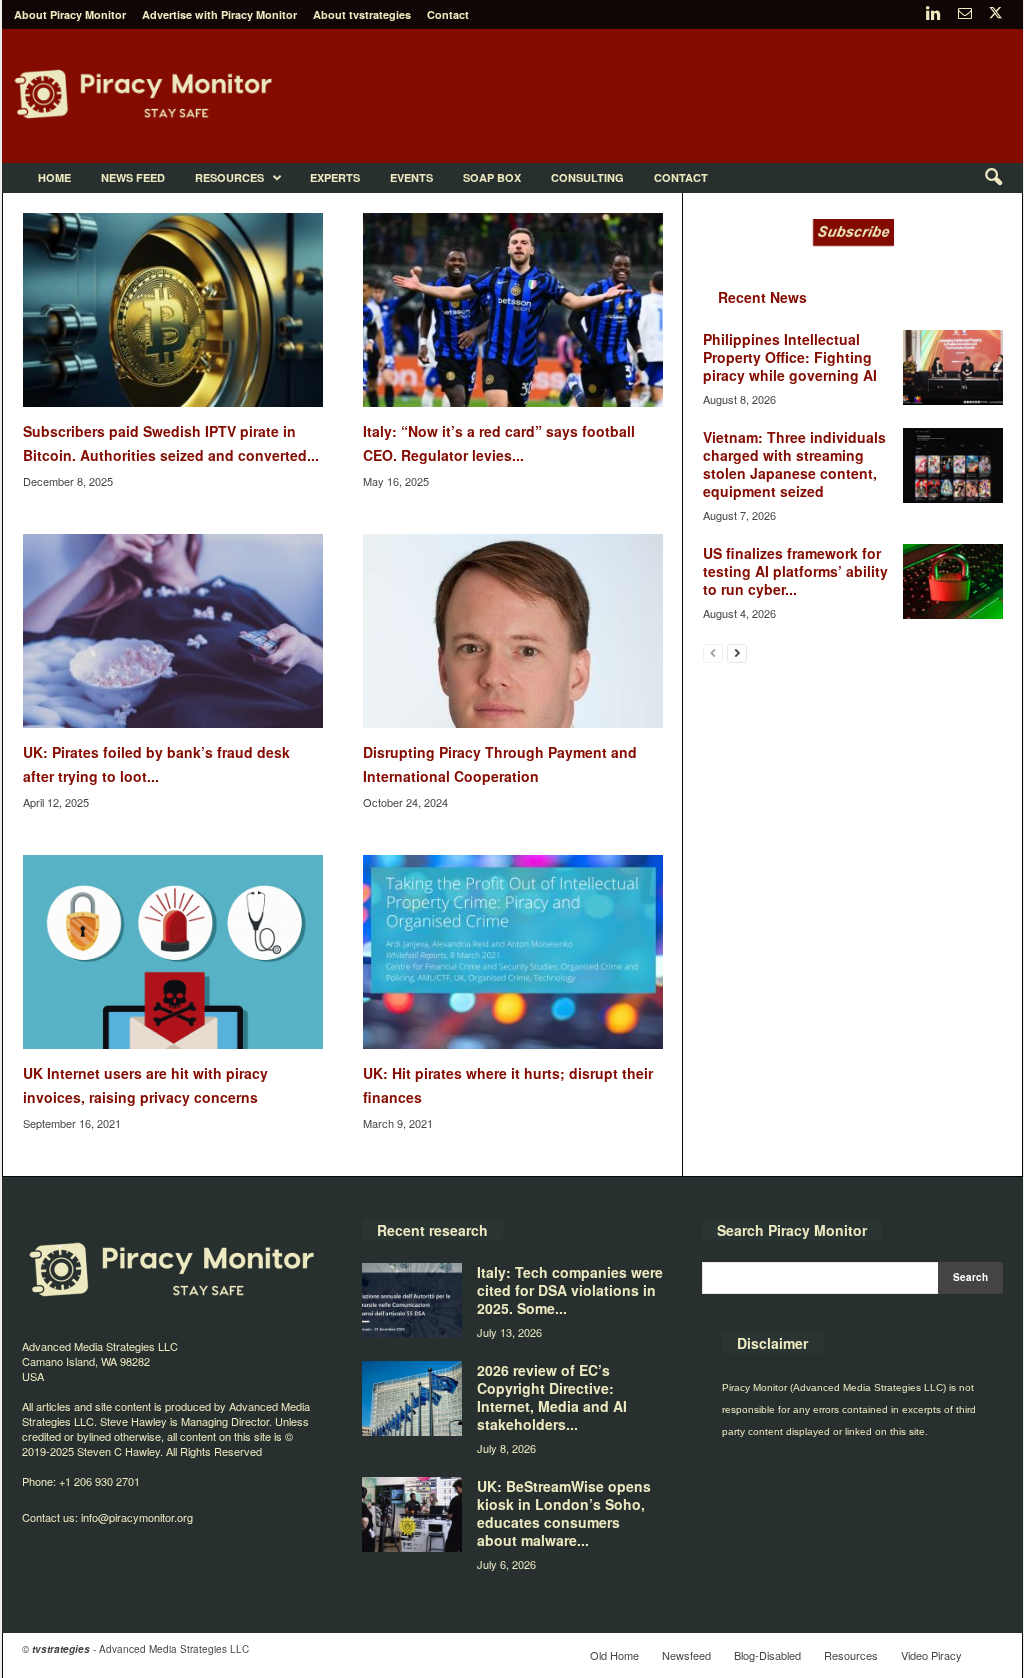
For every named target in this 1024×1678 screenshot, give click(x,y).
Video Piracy (931, 1655)
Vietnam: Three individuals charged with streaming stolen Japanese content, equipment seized (794, 464)
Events (411, 177)
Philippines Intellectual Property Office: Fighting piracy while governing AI (790, 357)
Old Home (614, 1655)
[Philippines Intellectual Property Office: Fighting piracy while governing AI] (953, 367)
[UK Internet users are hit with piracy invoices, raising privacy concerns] (173, 952)
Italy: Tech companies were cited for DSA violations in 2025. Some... (570, 1290)
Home (54, 177)
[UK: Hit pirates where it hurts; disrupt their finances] (513, 952)
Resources (229, 177)
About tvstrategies (362, 14)
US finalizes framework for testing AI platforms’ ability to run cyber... (795, 571)
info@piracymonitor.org (137, 1517)
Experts (335, 177)
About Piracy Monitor (70, 14)
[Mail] (965, 14)
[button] (993, 178)
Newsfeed (686, 1655)
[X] (996, 14)
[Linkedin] (934, 14)
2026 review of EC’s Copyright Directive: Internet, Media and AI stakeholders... (552, 1397)
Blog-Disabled (767, 1655)
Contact (448, 14)
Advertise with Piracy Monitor (219, 14)
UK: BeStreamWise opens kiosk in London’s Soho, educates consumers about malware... (564, 1513)
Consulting (587, 177)
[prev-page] (713, 652)
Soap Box (492, 177)
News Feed (133, 177)
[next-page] (737, 652)
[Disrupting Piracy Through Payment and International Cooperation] (513, 631)
